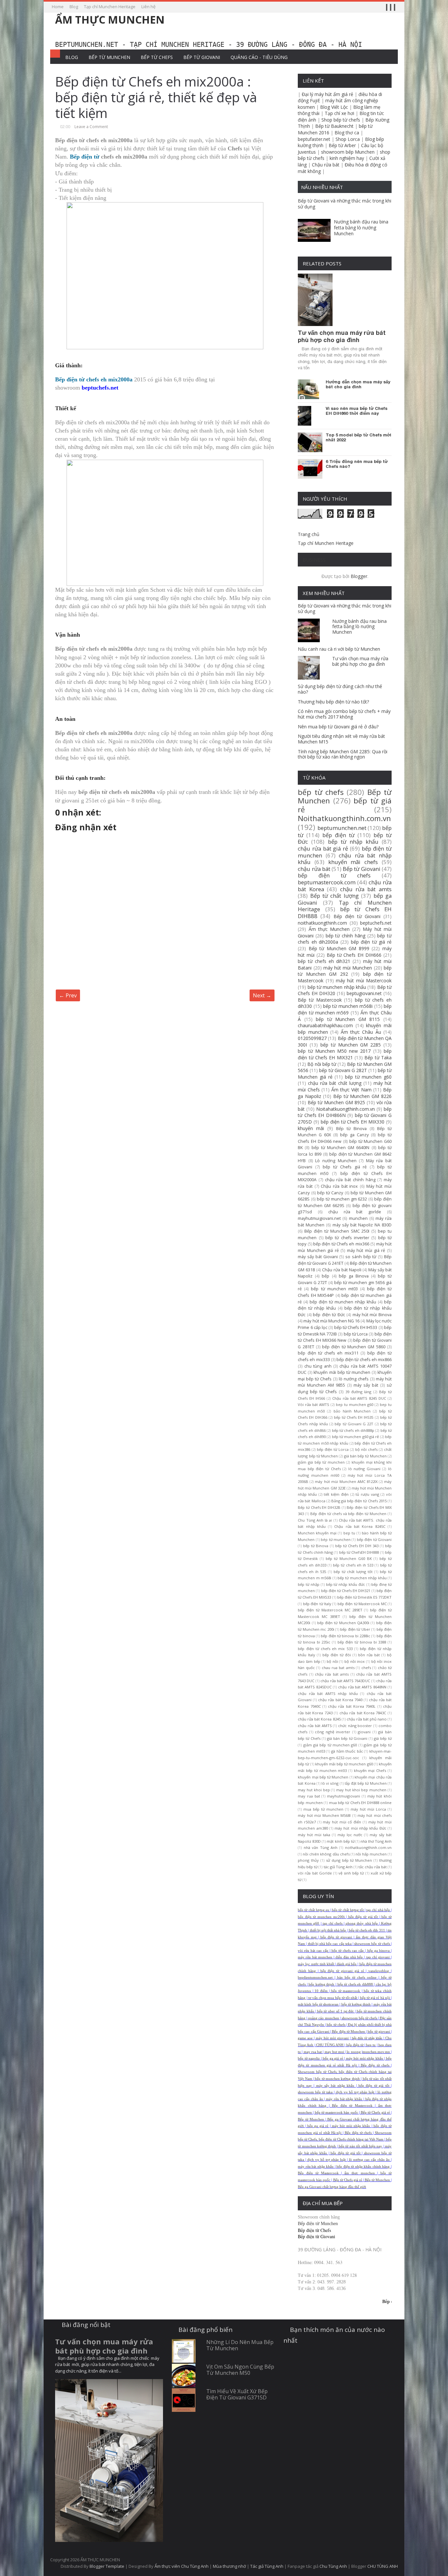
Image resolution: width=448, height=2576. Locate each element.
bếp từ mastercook (346, 1991)
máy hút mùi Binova (372, 1315)
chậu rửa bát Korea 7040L (352, 1706)
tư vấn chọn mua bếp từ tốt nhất (333, 1998)
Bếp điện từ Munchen (348, 2032)
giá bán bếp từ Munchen (365, 1456)
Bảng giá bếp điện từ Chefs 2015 (359, 1501)
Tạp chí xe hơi (339, 113)
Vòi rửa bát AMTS (314, 1404)
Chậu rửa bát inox (339, 1186)
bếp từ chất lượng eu (314, 1910)
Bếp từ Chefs (157, 57)
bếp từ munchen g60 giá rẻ (356, 1437)
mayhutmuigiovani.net (319, 1218)
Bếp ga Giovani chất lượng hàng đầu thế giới (332, 2187)
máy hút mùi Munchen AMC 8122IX (346, 1481)
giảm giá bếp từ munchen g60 (330, 1745)
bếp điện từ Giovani (374, 1539)
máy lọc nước (350, 1835)
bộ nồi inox (355, 1661)
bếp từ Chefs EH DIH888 (345, 913)
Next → (262, 995)
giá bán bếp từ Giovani (347, 1738)
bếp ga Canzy (354, 1135)
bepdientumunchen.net (315, 1978)
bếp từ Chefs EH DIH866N (345, 1112)
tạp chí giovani (378, 1957)
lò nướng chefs (354, 1379)
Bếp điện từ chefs (375, 2065)
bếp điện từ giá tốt (363, 1917)
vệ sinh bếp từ (351, 1873)
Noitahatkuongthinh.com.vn (346, 1109)
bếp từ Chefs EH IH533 (356, 1327)
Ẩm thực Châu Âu (361, 1032)
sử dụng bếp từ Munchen (349, 1860)
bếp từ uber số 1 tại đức (336, 2011)
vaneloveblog (379, 1971)
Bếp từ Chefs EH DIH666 (354, 955)
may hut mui (334, 2052)
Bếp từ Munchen (109, 57)
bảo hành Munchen (352, 1411)
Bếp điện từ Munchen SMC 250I (337, 1231)
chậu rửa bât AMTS (315, 1726)
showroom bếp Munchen (348, 152)
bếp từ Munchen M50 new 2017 (334, 1051)
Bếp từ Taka (378, 1057)
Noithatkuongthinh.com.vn (344, 818)
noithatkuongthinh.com (322, 923)
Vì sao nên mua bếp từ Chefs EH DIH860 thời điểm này (356, 411)
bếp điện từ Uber (355, 1629)
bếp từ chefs (321, 792)
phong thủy (308, 1860)
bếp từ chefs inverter (347, 1238)
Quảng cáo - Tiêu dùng (259, 57)
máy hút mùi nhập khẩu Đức (360, 1828)
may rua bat (309, 1796)
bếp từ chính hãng (346, 936)
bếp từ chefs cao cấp (348, 1951)
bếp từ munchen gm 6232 (342, 1199)
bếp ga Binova (354, 1276)
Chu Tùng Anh (333, 2566)
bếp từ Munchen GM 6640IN (341, 1148)
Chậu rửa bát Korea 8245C (360, 1526)
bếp (326, 1276)
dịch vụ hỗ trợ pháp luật (355, 2092)
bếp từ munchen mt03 (334, 1289)
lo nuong (354, 2052)
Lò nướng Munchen (336, 1161)
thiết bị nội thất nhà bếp (328, 1930)
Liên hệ (148, 7)
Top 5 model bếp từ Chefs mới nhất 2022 (358, 438)
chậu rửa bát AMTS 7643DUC (345, 1681)
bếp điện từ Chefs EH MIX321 (345, 1054)
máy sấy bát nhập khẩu (335, 2086)
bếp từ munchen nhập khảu (362, 1578)
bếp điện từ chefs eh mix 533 (325, 1649)
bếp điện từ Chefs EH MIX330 (353, 1122)
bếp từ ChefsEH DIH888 (359, 1552)
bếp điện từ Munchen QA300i (343, 1623)
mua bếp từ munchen (323, 1809)
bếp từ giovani (379, 2032)
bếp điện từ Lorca (333, 1449)
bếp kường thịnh (321, 1984)
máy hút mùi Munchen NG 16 (331, 1321)
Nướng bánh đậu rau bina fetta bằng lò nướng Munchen (361, 228)
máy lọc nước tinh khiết (316, 1964)
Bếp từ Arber (342, 145)
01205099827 (312, 1038)
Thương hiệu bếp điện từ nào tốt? (333, 702)
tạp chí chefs (333, 1923)
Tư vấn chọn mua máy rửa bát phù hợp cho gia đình (342, 336)
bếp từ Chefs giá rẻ (345, 1167)
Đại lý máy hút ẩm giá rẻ (327, 94)
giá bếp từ (383, 1738)
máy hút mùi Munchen (348, 968)
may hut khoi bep (314, 1790)
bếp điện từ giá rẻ (371, 942)
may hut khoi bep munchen (361, 1790)
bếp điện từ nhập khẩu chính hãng (363, 2167)
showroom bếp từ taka (315, 2092)
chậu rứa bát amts (332, 1674)
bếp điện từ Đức (329, 1315)
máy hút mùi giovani (332, 2038)
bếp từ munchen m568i (348, 1006)
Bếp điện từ (85, 157)
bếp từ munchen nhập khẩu (337, 987)
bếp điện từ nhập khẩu (367, 2038)
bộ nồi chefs (366, 1449)
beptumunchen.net (342, 828)
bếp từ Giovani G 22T (354, 1424)
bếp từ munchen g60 (368, 1077)
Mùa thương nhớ (229, 2566)
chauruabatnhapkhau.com (325, 1025)
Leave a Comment (91, 127)
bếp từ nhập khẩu (353, 842)
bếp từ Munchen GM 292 (345, 971)
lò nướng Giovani (364, 1469)
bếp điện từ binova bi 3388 (362, 1642)
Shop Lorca (348, 139)
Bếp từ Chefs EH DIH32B (319, 1507)
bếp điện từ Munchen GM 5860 (354, 1347)
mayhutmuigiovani (344, 1796)
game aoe (305, 2038)
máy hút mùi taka (314, 1835)
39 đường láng (358, 1392)
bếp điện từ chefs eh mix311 (328, 1353)
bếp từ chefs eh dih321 (324, 961)
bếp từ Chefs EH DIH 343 (357, 1546)
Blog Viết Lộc (334, 107)
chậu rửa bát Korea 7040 (340, 1700)
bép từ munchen (336, 1539)
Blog (74, 7)
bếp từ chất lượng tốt (353, 1572)
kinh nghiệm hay (347, 158)
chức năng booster (355, 1726)
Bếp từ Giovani (202, 57)
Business (314, 560)
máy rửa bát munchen (315, 1957)
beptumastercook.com (327, 882)
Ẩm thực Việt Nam (351, 1090)
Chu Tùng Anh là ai (315, 1520)
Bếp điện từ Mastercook (352, 2106)
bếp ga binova (378, 1951)
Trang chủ (309, 534)
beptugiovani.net (364, 993)
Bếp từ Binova (351, 1129)
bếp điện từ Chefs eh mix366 (341, 1244)
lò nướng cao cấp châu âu (369, 2160)
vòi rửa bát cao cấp (313, 1951)
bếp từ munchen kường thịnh (337, 2079)
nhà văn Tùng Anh (321, 1847)
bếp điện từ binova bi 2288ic (346, 1636)
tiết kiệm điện (336, 1494)
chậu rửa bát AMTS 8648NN (362, 1687)
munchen (358, 1218)
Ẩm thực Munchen (329, 929)
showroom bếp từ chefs (372, 1944)
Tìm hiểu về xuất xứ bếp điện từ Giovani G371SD (237, 2394)
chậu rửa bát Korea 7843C (363, 1713)
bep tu (349, 1533)
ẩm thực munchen (360, 2173)
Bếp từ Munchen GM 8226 (362, 1096)
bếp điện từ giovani (336, 1937)
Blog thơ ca (347, 133)
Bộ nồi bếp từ (322, 1064)
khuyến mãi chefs (353, 862)
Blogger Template (107, 2566)
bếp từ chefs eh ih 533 (353, 1565)
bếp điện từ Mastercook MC (362, 1604)
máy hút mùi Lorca (368, 1809)
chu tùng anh (318, 1366)
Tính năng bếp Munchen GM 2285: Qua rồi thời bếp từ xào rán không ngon (343, 754)
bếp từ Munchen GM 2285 (351, 1045)
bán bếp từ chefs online (357, 1978)
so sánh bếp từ (361, 1257)
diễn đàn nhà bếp (349, 1957)
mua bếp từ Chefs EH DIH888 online (360, 1803)
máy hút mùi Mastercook (364, 980)
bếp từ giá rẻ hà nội (375, 1998)
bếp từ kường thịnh (356, 2004)
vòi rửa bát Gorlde (315, 1873)
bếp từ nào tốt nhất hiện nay (360, 2146)
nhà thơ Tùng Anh (376, 1841)
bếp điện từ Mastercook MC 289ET (330, 1610)
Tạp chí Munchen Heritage (110, 7)
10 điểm (321, 1991)
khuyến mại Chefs (370, 1770)
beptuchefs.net (376, 923)
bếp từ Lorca (356, 1334)
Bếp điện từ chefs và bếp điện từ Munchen (348, 1514)
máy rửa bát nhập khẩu (344, 2099)
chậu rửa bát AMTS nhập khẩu (328, 1693)
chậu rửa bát (314, 869)
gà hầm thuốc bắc (347, 1751)
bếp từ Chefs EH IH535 (354, 1417)
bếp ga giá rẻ (333, 2058)
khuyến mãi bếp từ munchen (342, 1372)
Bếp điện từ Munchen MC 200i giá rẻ (332, 2301)
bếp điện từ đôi (337, 1655)
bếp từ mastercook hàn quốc (336, 2113)
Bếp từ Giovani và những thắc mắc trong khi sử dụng (345, 204)
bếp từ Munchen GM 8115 (348, 1019)
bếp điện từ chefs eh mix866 (364, 1360)
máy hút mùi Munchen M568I (324, 1815)
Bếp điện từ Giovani (357, 916)
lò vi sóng (330, 1783)
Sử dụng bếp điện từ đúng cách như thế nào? (340, 689)
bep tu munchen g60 (355, 1404)
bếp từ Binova (316, 1546)
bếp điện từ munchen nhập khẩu (343, 1302)
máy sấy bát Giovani (318, 1257)
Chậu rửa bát (326, 165)
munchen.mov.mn (376, 2052)
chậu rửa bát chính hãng (350, 1180)
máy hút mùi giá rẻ (366, 1250)
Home (58, 7)
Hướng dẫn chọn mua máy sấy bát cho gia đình (358, 384)
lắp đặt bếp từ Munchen (366, 1783)
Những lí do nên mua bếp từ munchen (240, 2345)
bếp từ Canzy (330, 1193)
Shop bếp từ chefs (341, 120)
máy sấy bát (366, 1385)
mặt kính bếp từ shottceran (318, 2004)
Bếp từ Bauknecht (334, 126)
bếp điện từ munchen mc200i (321, 1917)
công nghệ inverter (333, 1732)
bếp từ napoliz (309, 2058)
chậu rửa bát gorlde (355, 1212)
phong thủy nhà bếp (362, 1923)
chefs (366, 1668)
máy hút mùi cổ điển (342, 1822)
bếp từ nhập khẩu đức (346, 1584)
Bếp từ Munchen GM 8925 (336, 1102)
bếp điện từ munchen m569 (345, 1009)
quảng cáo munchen (323, 2018)
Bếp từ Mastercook (320, 1000)
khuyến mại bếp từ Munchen (323, 1777)
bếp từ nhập (309, 1584)
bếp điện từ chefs (334, 875)
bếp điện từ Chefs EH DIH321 (346, 1591)
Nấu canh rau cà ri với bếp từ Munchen (339, 649)
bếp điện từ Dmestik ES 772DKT (364, 1597)
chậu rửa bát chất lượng (335, 1083)
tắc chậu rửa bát (373, 1867)
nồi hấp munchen (371, 1854)
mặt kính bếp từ (340, 1841)
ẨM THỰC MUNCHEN (110, 19)
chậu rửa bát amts (366, 889)
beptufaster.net (314, 139)
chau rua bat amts (338, 1668)
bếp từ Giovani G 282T (343, 1070)
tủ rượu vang (367, 1494)
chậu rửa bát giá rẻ (323, 848)
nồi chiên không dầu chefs (326, 1854)
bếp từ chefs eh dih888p (353, 1430)
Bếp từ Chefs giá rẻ (375, 2113)
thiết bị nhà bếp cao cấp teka (330, 1944)
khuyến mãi (311, 1128)
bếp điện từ (338, 835)
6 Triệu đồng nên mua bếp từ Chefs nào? (357, 464)
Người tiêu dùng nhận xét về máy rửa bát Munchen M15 (341, 739)
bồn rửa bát (369, 1655)
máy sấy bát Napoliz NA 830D (362, 1225)
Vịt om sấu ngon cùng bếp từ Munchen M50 (240, 2370)
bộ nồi (332, 1661)
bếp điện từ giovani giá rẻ (342, 1971)
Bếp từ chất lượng (335, 896)
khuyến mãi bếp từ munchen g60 (344, 1764)
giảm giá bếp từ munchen (321, 1462)
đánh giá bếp (347, 1964)
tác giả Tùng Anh (338, 1867)
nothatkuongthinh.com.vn (368, 1847)
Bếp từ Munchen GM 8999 (339, 948)
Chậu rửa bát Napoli (342, 1270)
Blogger (359, 576)
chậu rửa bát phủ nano (367, 1719)
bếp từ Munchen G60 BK (349, 1558)
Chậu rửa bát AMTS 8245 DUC (359, 1398)
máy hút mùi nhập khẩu (365, 2058)
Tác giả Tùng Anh (267, 2566)
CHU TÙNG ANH (330, 2045)
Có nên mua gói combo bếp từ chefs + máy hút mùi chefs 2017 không (344, 714)
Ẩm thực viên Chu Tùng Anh (182, 2566)
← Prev (68, 995)
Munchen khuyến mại (317, 1533)
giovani (364, 1732)
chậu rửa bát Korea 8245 (319, 1719)
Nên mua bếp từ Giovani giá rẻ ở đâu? (338, 727)
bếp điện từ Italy (317, 1604)
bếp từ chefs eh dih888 (355, 1984)
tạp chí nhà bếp (378, 1910)
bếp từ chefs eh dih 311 (367, 1930)
